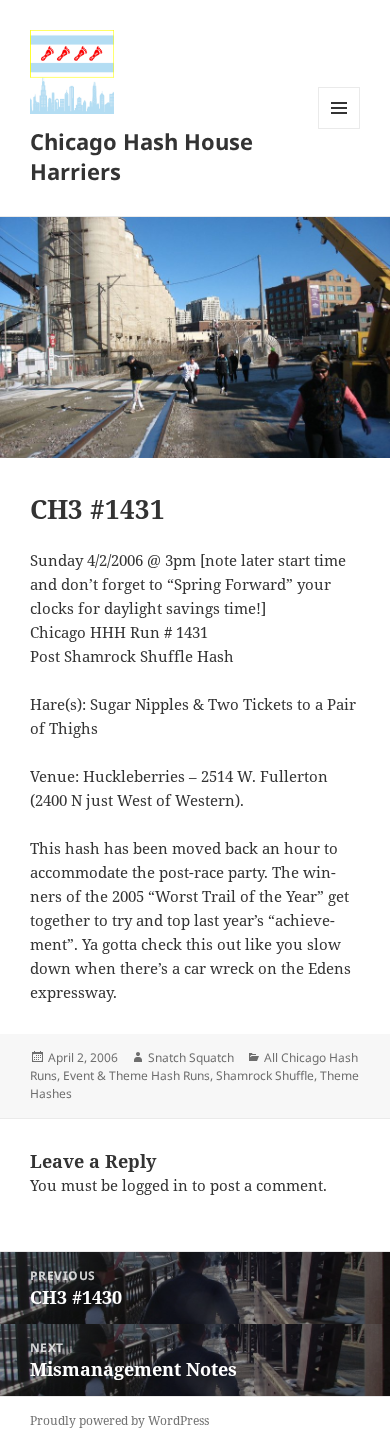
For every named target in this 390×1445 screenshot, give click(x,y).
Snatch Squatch (191, 1057)
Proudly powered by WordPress (119, 1420)
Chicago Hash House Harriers (141, 156)
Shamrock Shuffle (265, 1075)
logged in (155, 1185)
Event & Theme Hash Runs (136, 1075)
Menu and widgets (339, 128)
